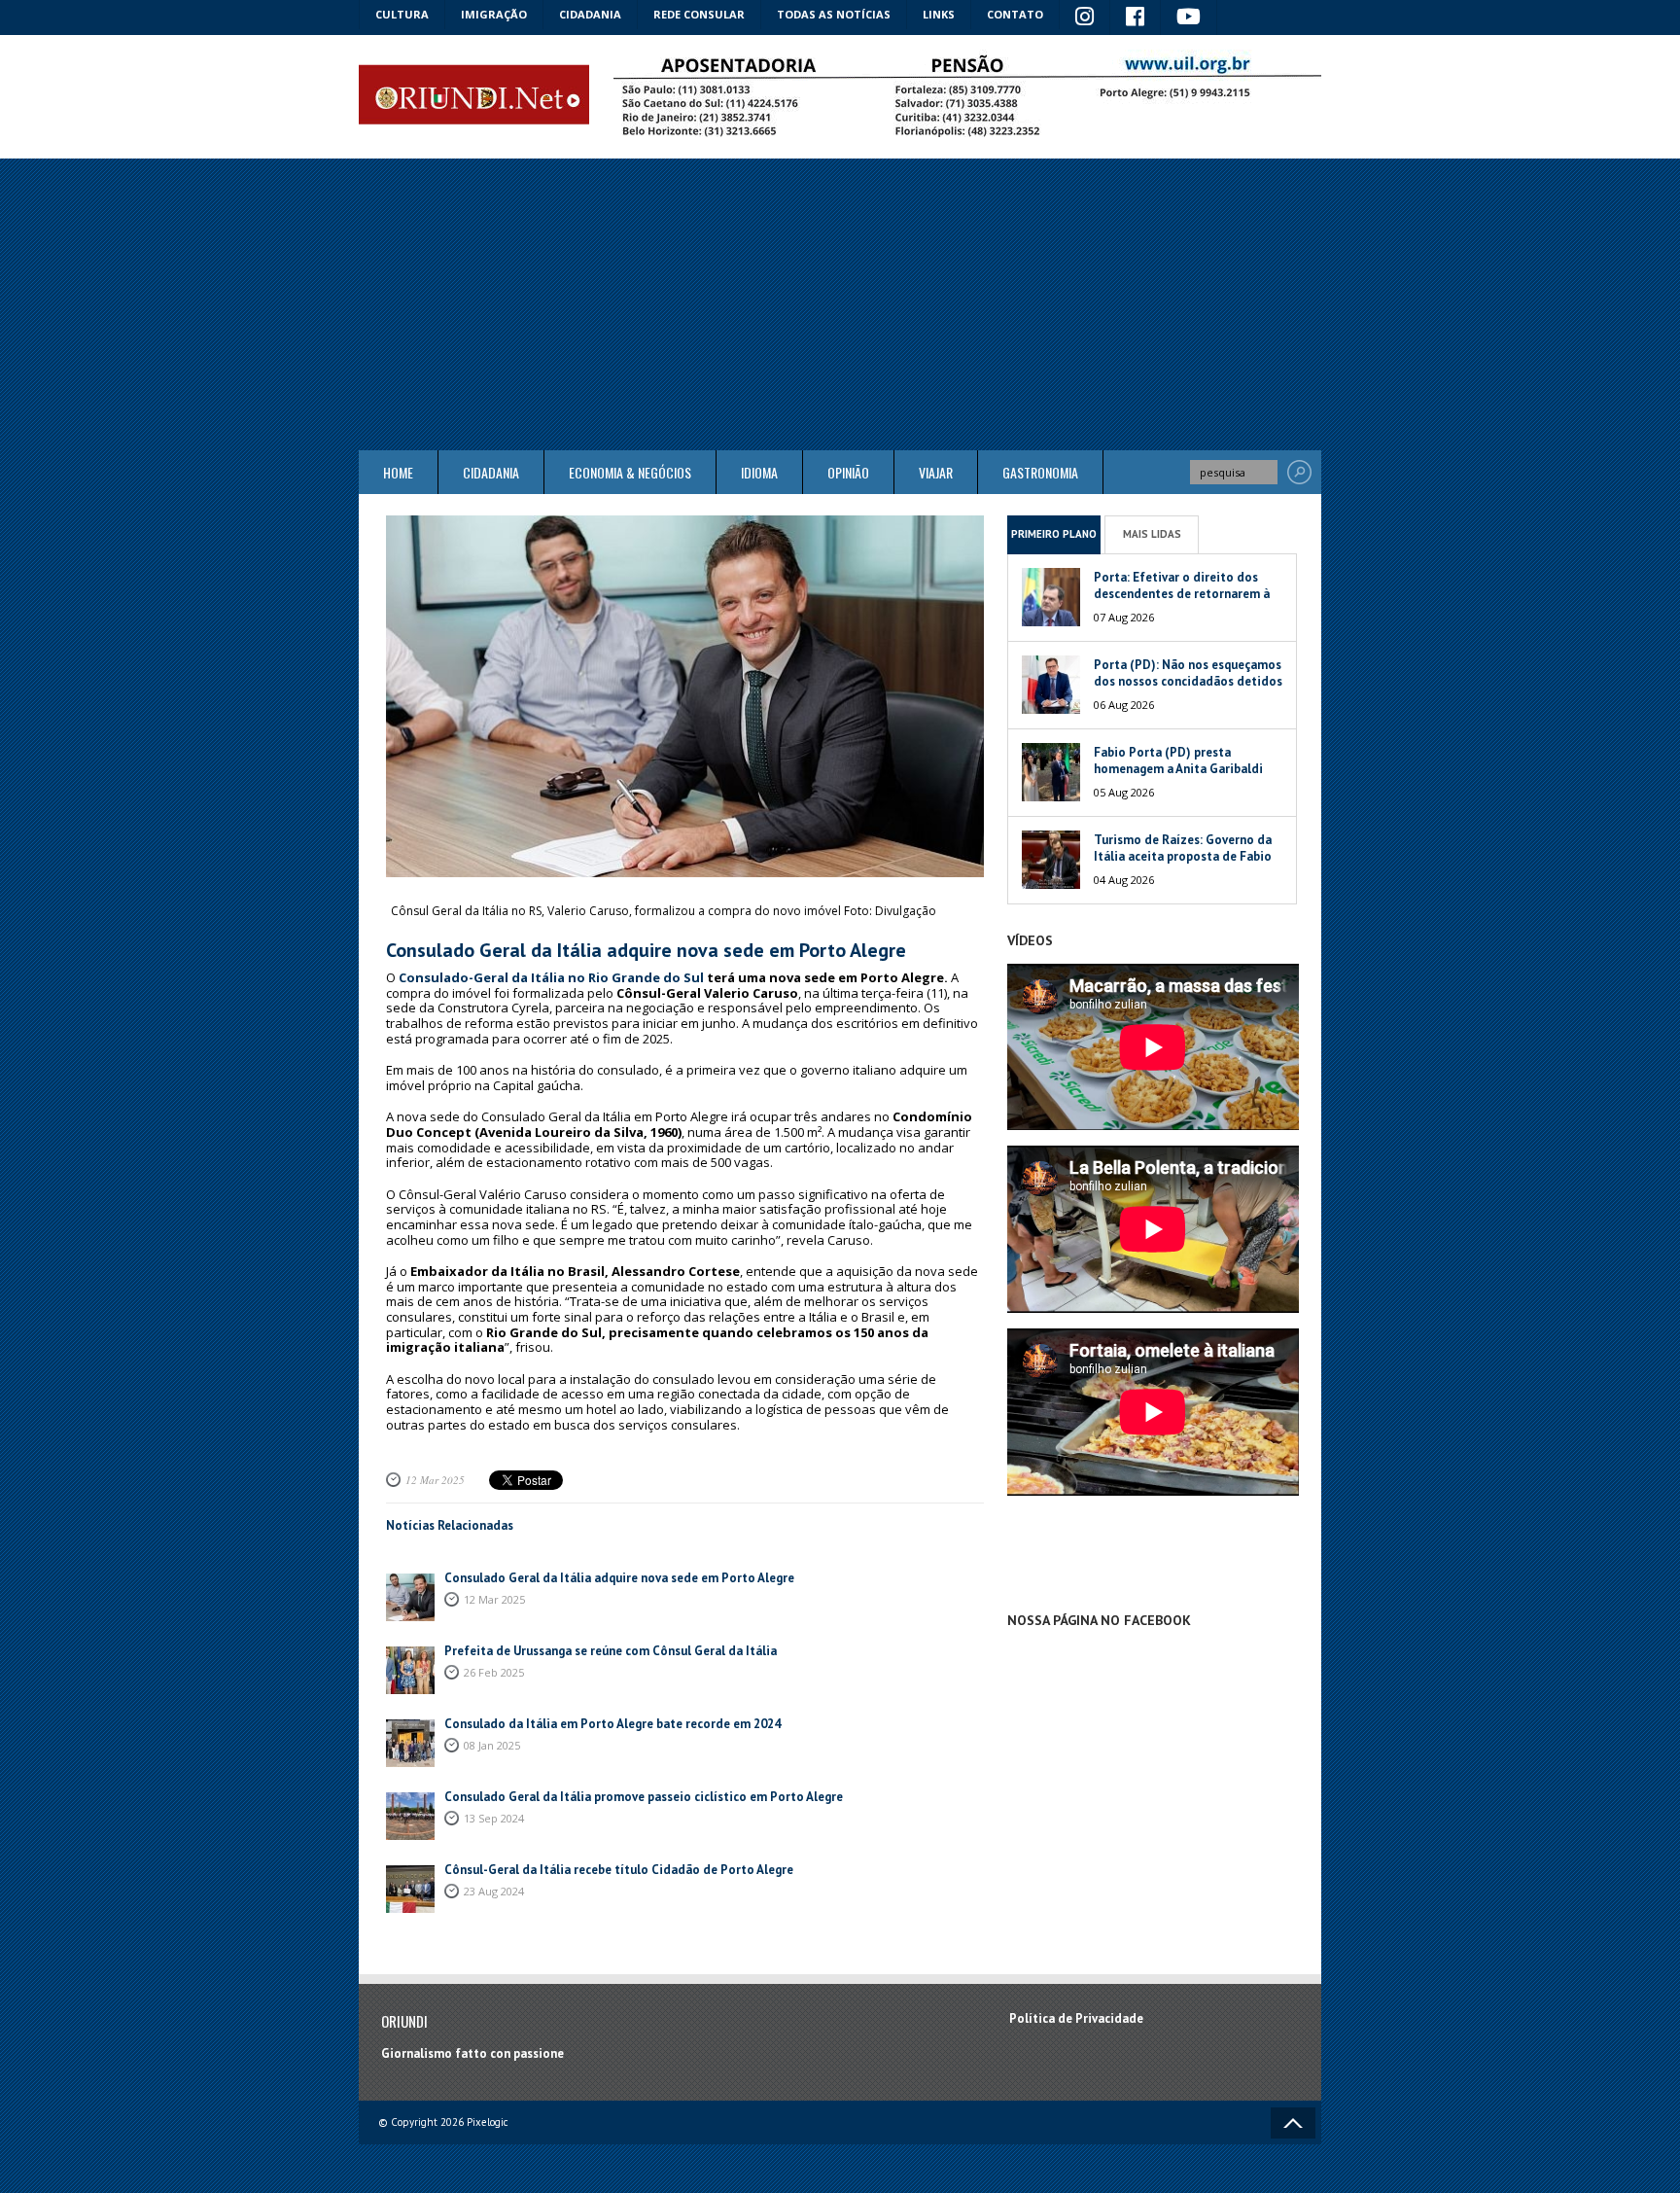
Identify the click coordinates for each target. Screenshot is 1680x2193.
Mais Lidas (1152, 534)
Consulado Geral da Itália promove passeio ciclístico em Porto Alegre (644, 1797)
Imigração (494, 14)
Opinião (848, 472)
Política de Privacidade (1076, 2018)
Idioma (759, 472)
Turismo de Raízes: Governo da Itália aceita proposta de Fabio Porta (1183, 856)
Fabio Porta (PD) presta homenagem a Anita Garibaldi (1178, 760)
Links (939, 14)
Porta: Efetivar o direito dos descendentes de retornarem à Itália (1182, 594)
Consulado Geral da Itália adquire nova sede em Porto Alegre (619, 1578)
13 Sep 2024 (494, 1818)
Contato (1015, 14)
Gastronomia (1040, 472)
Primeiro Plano (1054, 534)
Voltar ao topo (1293, 2123)
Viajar (936, 472)
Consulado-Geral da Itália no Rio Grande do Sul (551, 977)
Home (398, 472)
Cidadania (590, 14)
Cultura (402, 14)
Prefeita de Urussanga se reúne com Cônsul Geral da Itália (611, 1651)
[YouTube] (1189, 18)
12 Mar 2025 (435, 1480)
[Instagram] (1085, 18)
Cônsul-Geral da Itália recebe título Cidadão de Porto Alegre (619, 1870)
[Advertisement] (840, 304)
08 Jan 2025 (492, 1745)
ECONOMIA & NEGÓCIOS (630, 472)
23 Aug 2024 (494, 1891)
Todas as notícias (834, 14)
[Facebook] (1136, 18)
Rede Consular (699, 14)
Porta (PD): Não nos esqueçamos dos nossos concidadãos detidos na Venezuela (1188, 681)
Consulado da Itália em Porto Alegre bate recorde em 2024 (612, 1724)
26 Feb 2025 (494, 1672)
